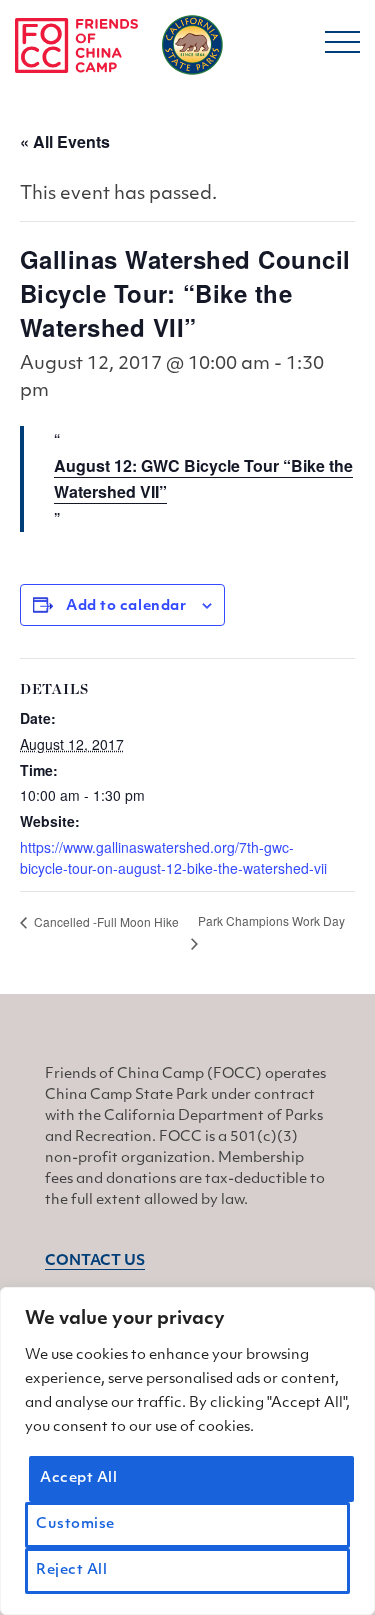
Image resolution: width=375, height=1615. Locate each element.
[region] (187, 1451)
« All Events (65, 141)
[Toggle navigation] (342, 49)
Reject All (72, 1570)
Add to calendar (126, 606)
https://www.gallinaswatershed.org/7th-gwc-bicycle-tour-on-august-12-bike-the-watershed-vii (173, 857)
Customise (75, 1524)
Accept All (79, 1478)
